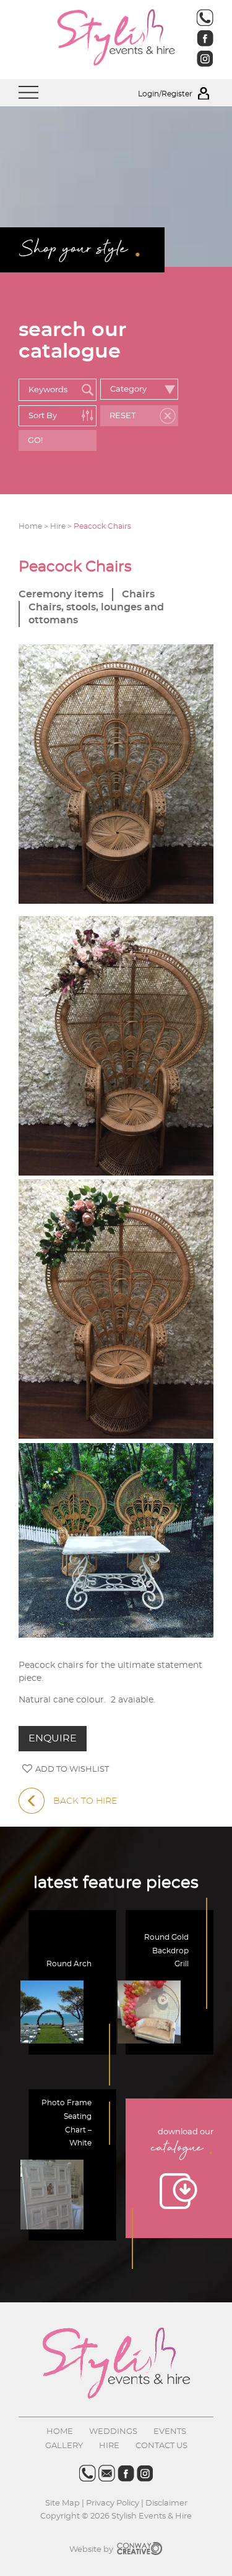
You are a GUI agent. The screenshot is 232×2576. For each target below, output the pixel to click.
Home (60, 2432)
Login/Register (166, 94)
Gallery (64, 2446)
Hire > (62, 526)
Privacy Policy (113, 2503)
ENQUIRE (53, 1738)
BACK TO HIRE (85, 1801)
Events (170, 2432)
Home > (34, 526)
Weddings (113, 2432)
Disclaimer (166, 2503)
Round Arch (69, 1964)
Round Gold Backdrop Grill (166, 1951)
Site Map (63, 2503)
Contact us (161, 2446)
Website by (92, 2550)
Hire (109, 2446)
